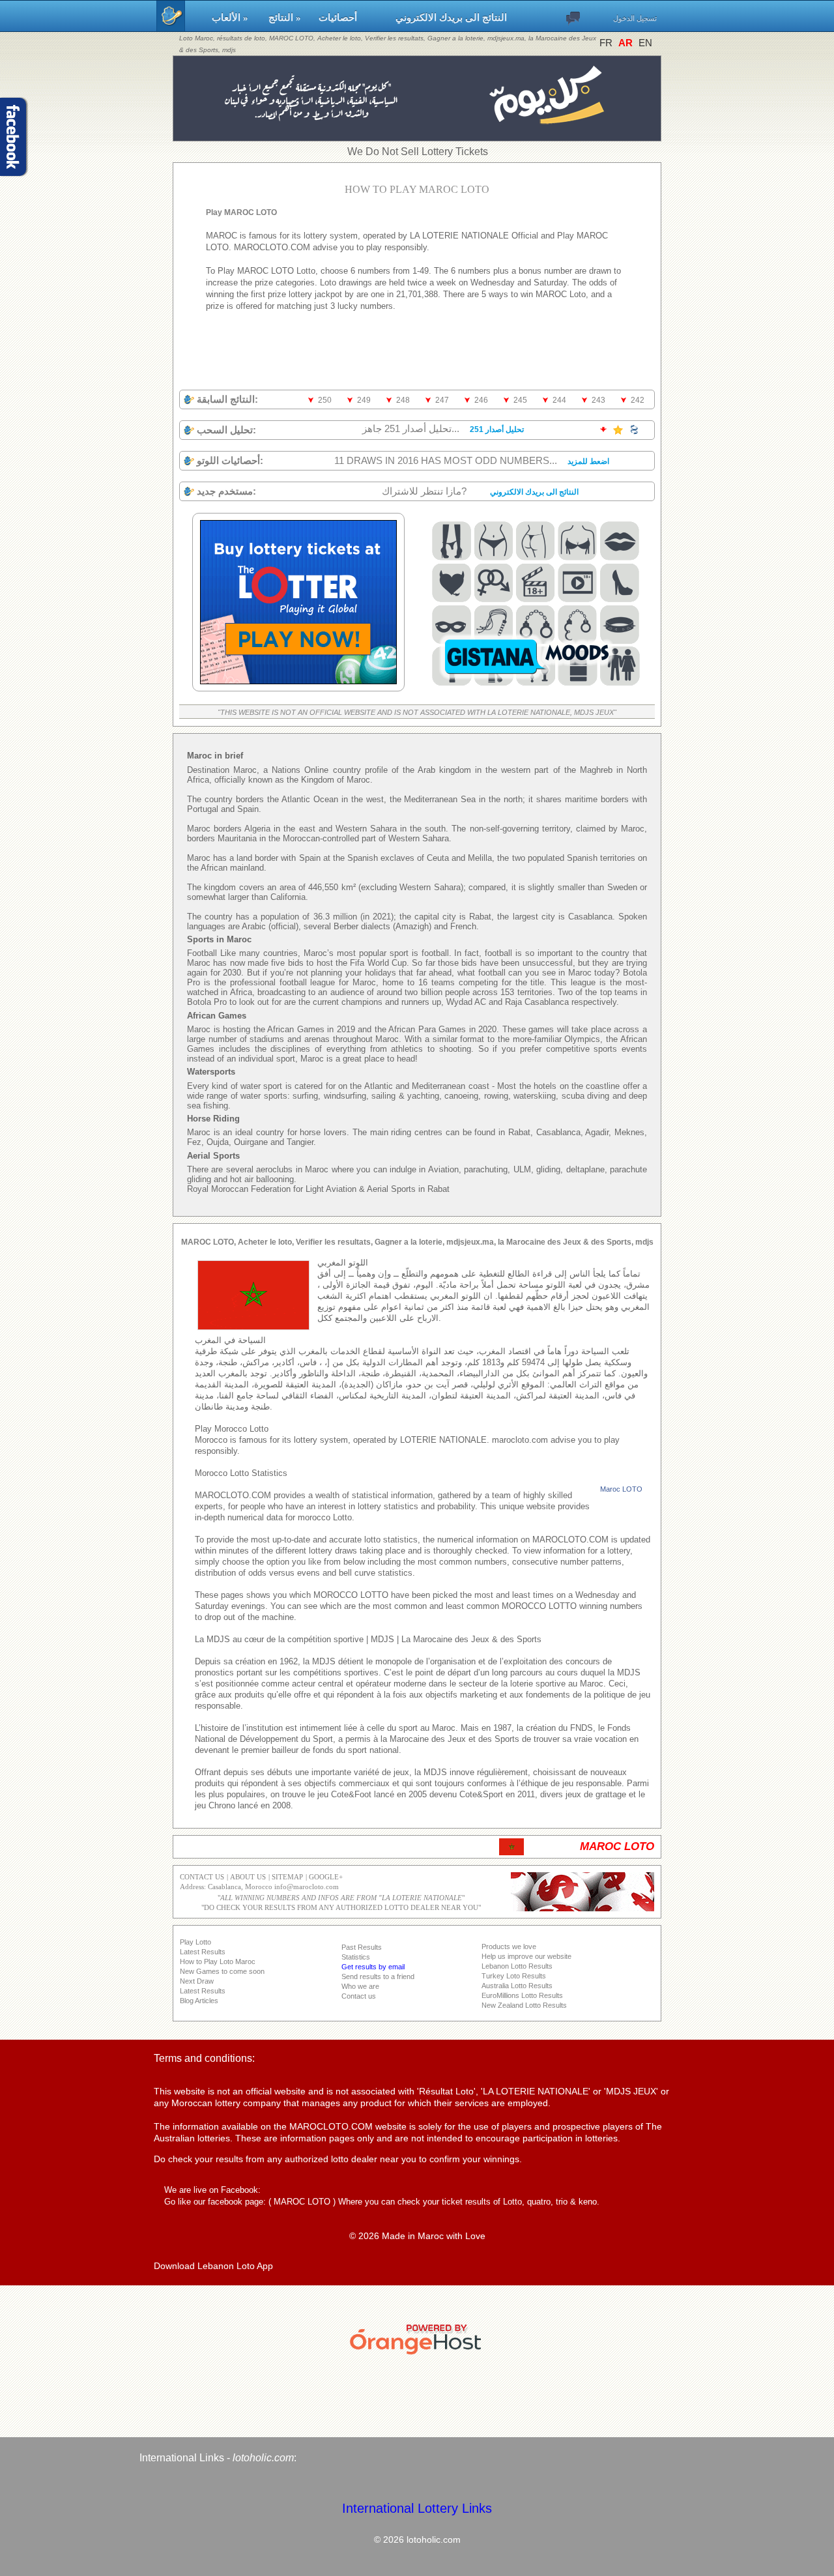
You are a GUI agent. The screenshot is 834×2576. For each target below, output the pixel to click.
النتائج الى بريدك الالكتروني (451, 18)
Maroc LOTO (621, 1489)
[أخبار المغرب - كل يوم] (417, 135)
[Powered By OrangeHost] (417, 2354)
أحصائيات (351, 18)
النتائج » (287, 18)
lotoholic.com (263, 2458)
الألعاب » (234, 18)
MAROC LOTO (302, 2202)
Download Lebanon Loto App (213, 2266)
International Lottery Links (417, 2508)
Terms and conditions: (204, 2058)
